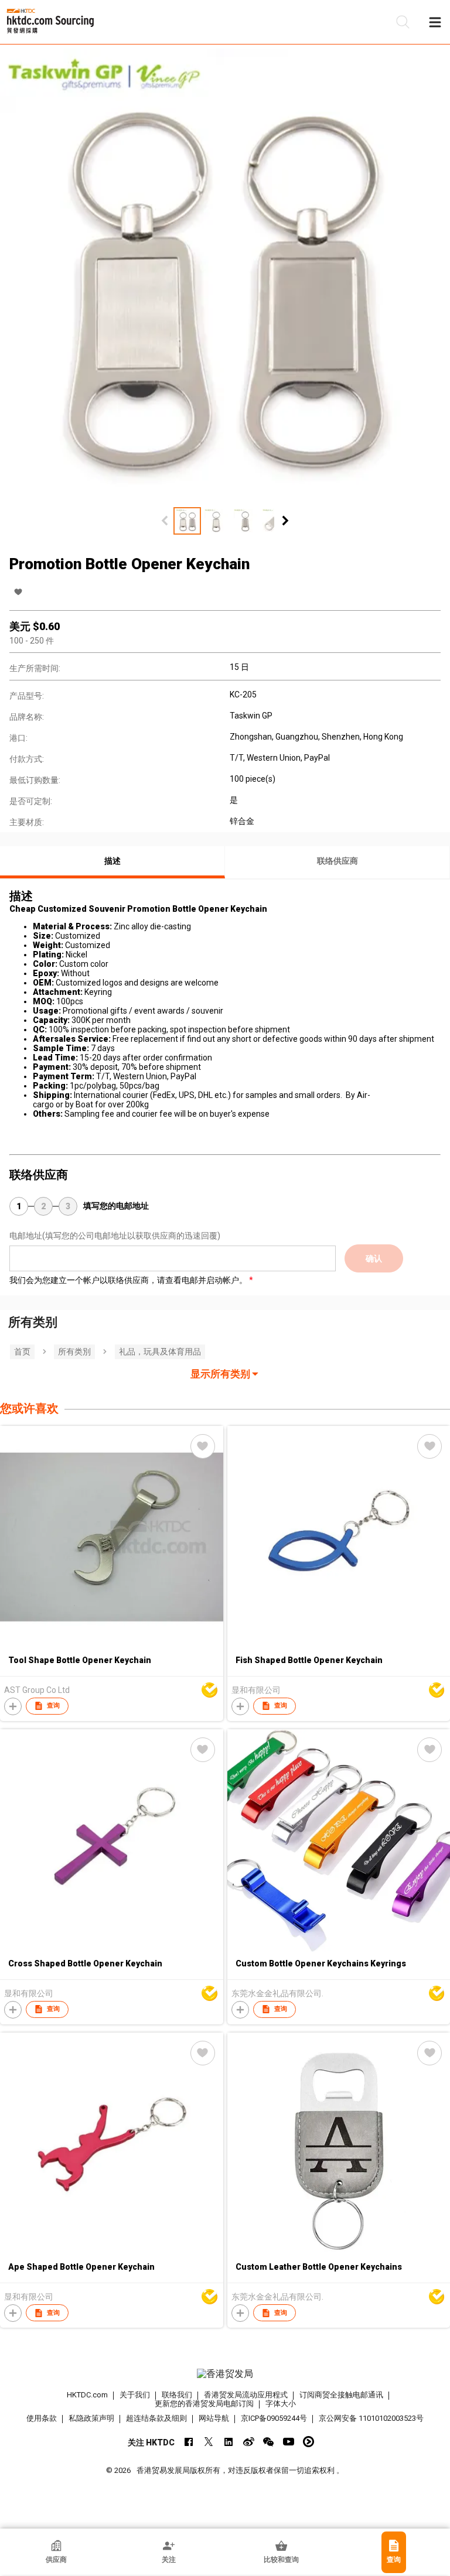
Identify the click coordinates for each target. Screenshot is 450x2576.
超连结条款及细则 (156, 2418)
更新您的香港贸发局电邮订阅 (204, 2404)
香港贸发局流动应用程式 (246, 2395)
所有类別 (74, 1352)
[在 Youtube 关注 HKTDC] (289, 2442)
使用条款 (42, 2418)
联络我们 (177, 2395)
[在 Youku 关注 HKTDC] (308, 2442)
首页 (22, 1352)
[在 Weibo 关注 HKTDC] (249, 2442)
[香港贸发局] (225, 2374)
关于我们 (135, 2395)
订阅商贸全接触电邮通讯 (341, 2395)
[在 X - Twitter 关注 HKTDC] (209, 2442)
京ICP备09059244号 (274, 2418)
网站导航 (214, 2418)
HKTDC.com (87, 2395)
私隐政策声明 (91, 2418)
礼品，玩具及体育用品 (160, 1352)
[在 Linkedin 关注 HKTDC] (229, 2442)
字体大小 (281, 2404)
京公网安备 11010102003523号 (371, 2418)
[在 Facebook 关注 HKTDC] (189, 2442)
